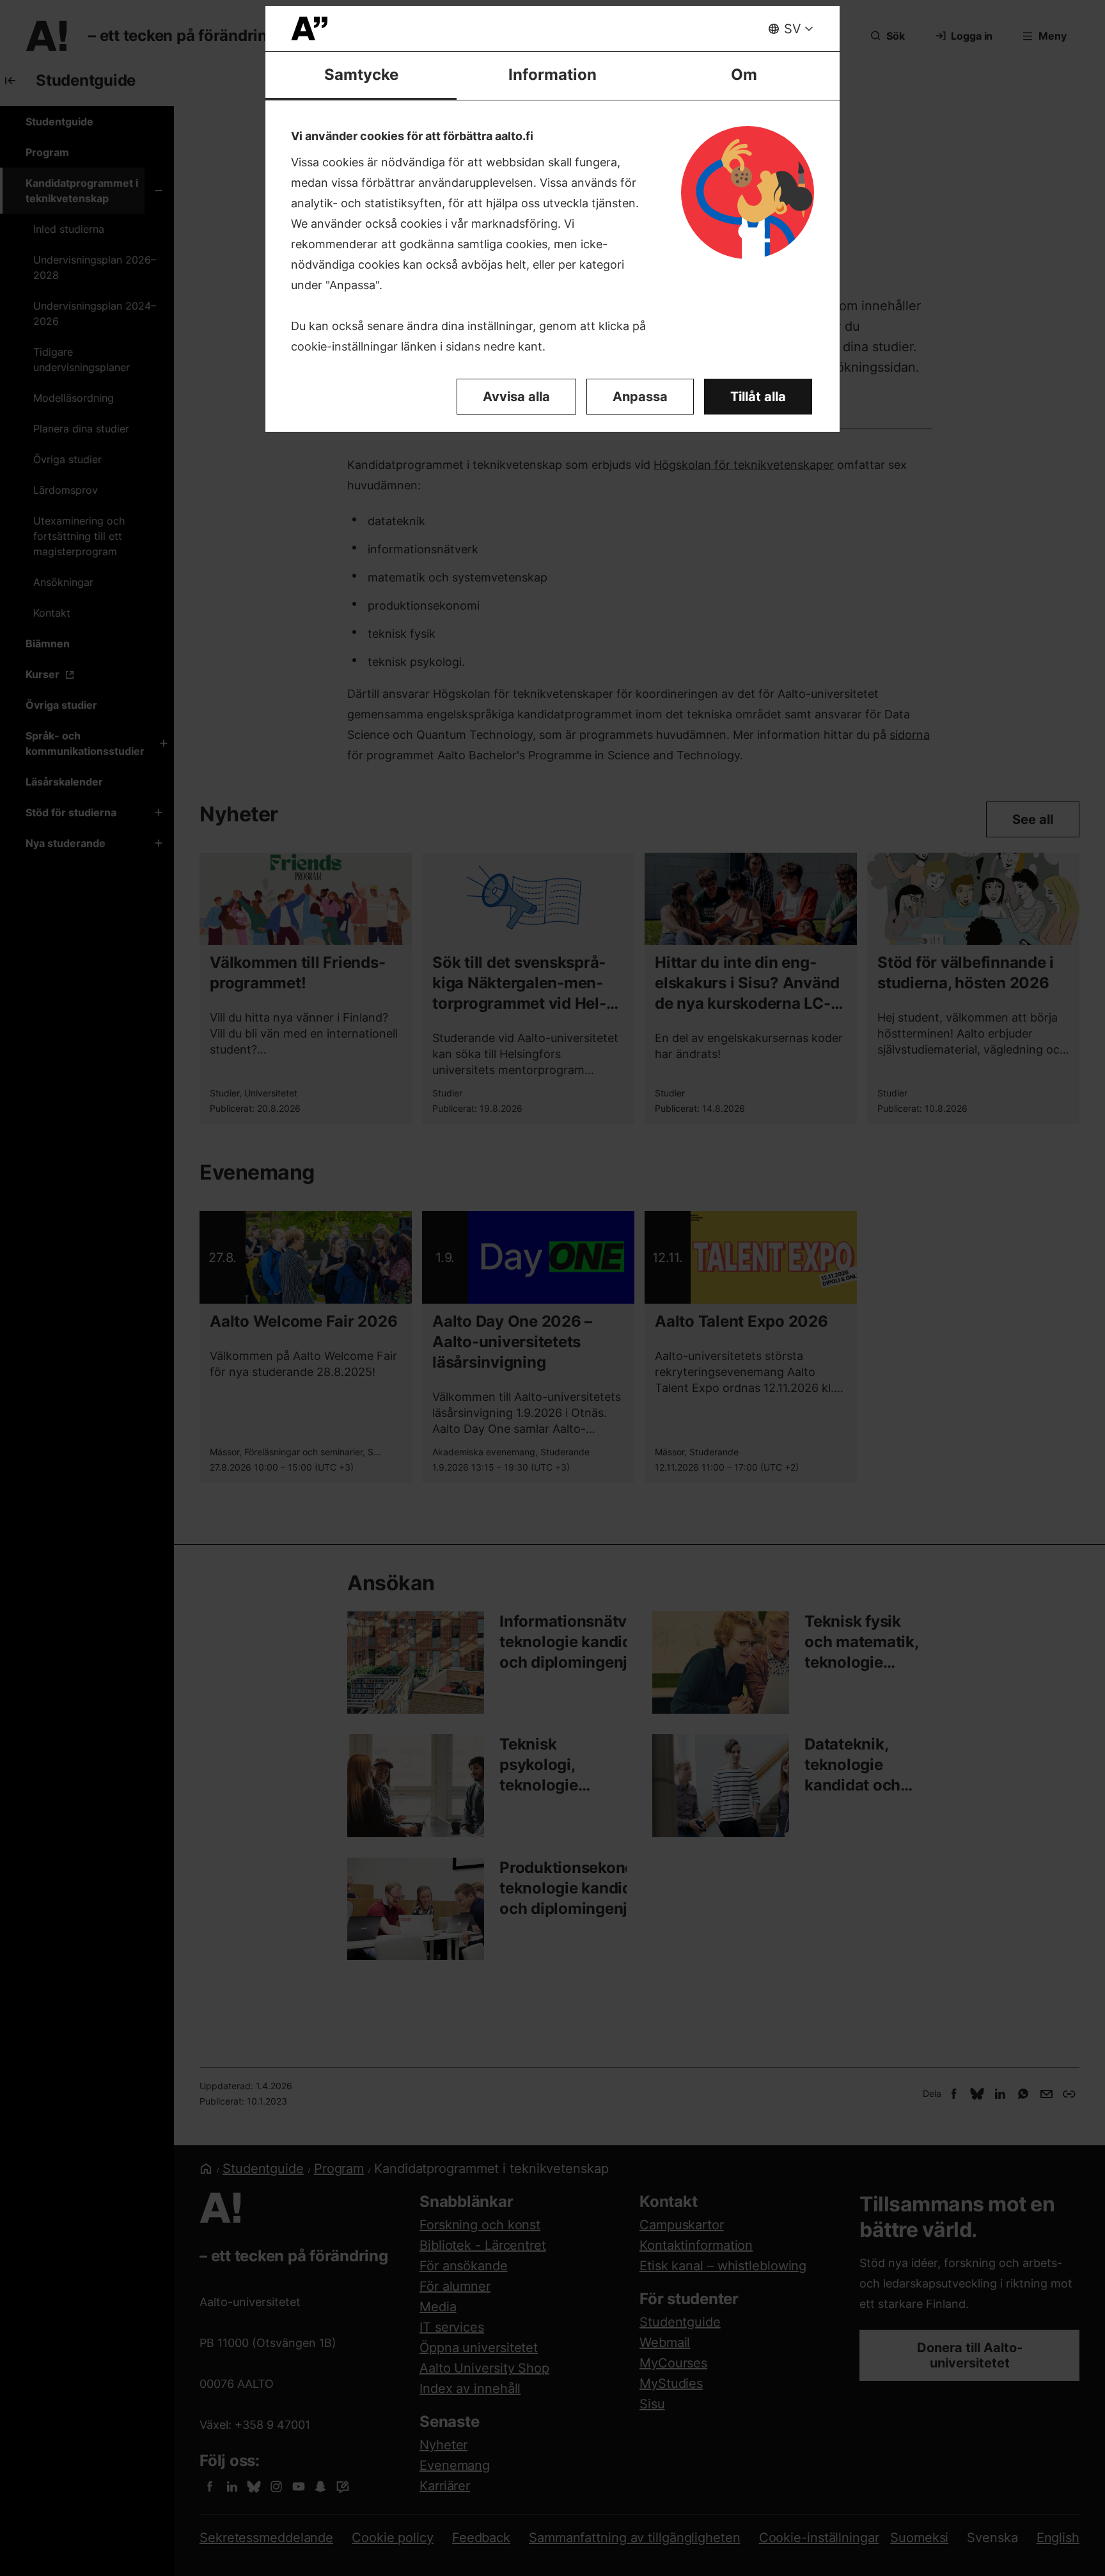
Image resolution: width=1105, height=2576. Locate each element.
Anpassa (640, 397)
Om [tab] (744, 75)
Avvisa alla (516, 397)
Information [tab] (552, 75)
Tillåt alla (758, 397)
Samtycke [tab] (361, 75)
